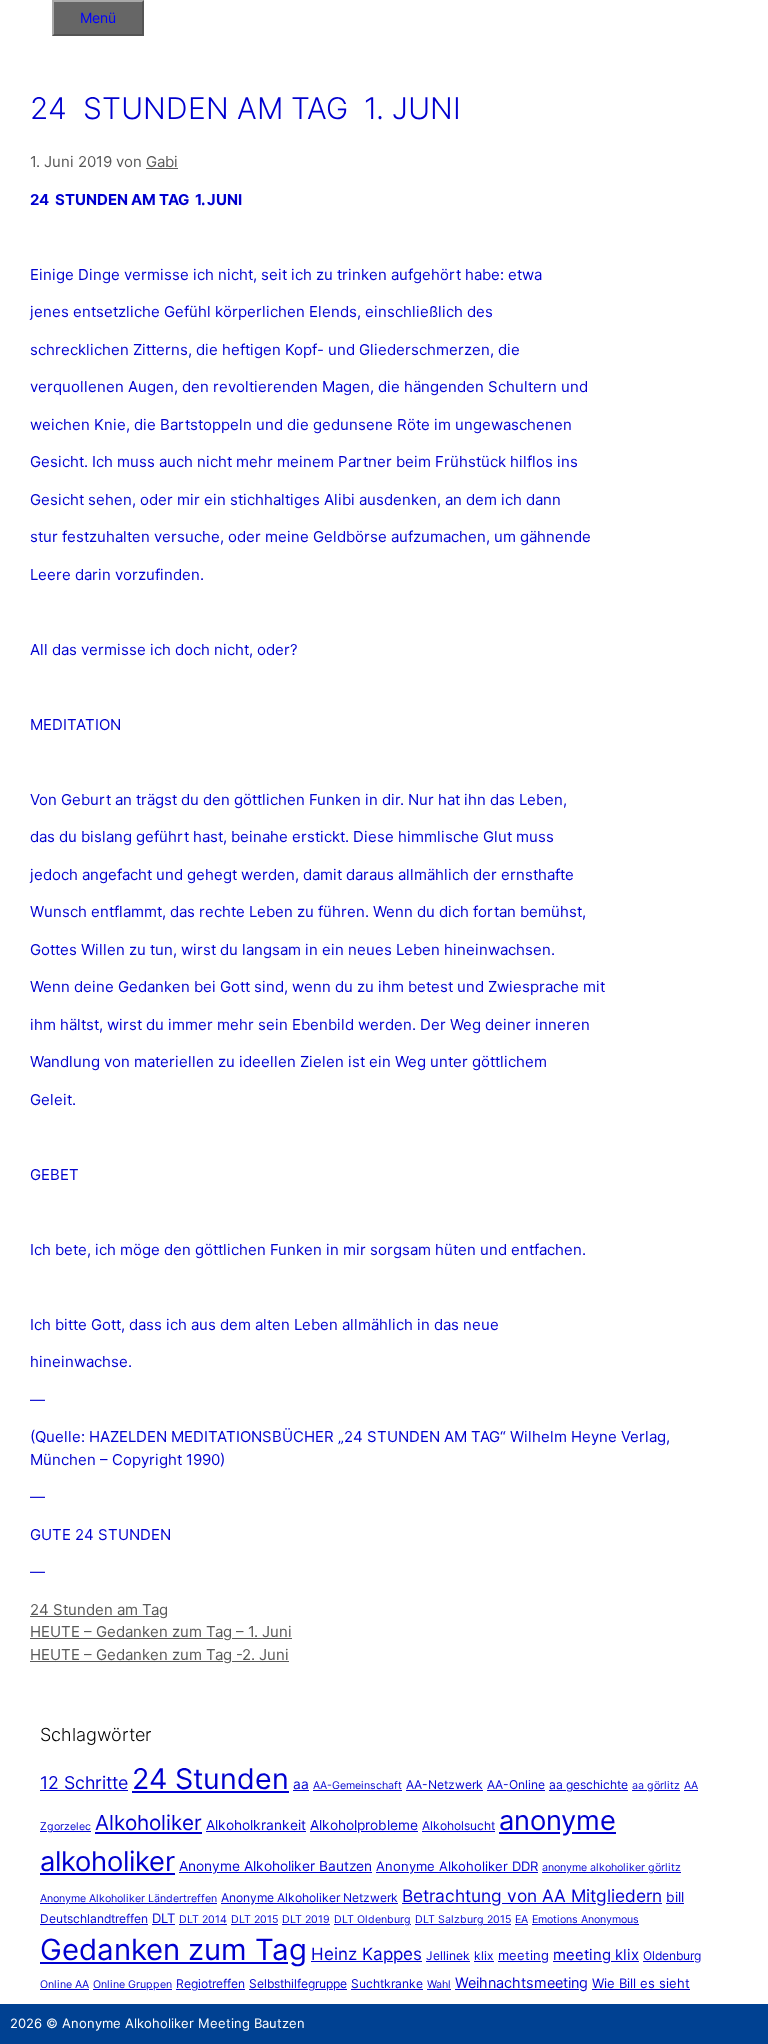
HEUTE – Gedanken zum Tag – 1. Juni (161, 1631)
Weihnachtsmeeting (521, 1982)
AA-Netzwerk (444, 1784)
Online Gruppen (132, 1984)
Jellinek (448, 1955)
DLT (163, 1918)
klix (484, 1955)
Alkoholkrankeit (256, 1825)
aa (301, 1784)
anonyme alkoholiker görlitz (611, 1867)
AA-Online (516, 1784)
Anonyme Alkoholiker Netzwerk (309, 1897)
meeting (523, 1955)
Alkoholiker (148, 1822)
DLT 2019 (306, 1919)
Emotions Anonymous (585, 1919)
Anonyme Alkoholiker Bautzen (275, 1866)
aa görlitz (656, 1785)
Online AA (64, 1984)
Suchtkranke (387, 1983)
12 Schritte (84, 1782)
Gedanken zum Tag (173, 1949)
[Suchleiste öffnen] (26, 14)
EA (521, 1919)
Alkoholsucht (458, 1825)
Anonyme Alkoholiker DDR (457, 1866)
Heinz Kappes (366, 1954)
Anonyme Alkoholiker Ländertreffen (128, 1898)
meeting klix (596, 1954)
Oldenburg (672, 1955)
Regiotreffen (210, 1983)
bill (675, 1897)
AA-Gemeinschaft (357, 1785)
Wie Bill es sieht (641, 1983)
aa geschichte (588, 1784)
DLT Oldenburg (372, 1919)
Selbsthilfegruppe (298, 1983)
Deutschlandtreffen (94, 1918)
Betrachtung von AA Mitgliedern (532, 1895)
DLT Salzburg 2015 (463, 1919)
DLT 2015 (254, 1919)
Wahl (439, 1984)
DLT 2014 (203, 1919)
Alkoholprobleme (364, 1825)
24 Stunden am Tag (99, 1609)
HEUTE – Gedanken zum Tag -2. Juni (159, 1654)
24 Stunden (210, 1778)
